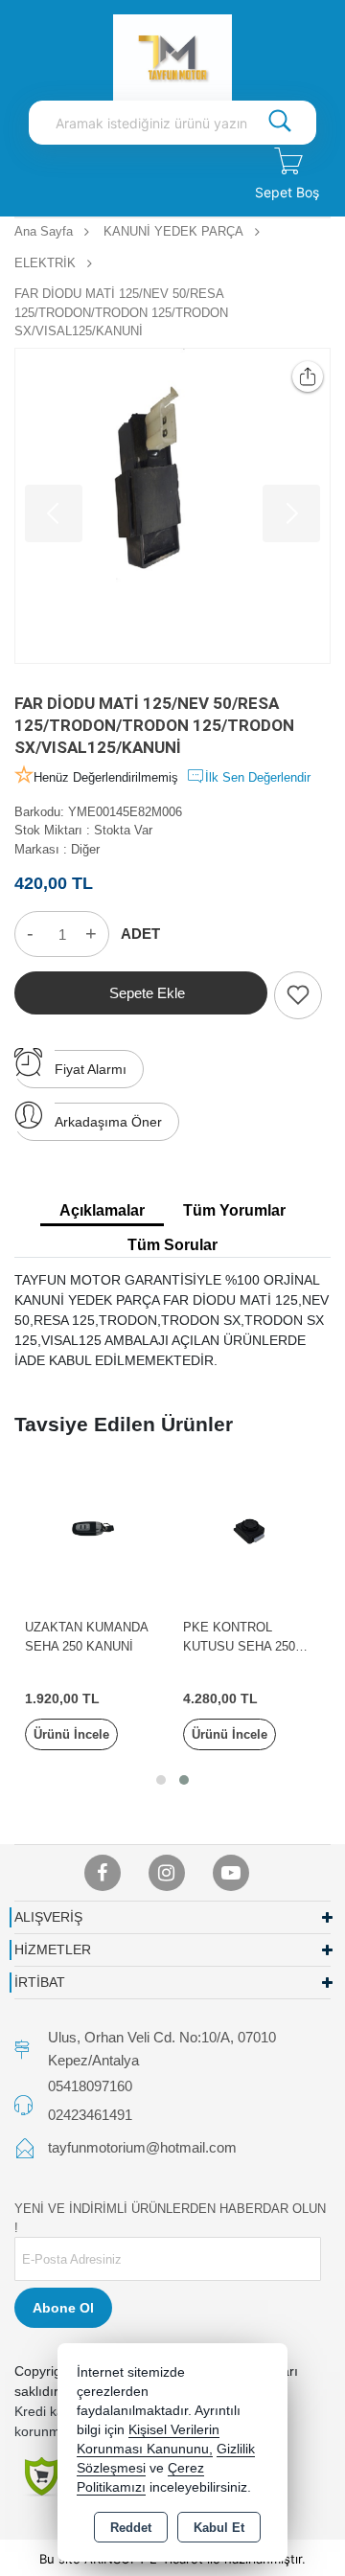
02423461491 (90, 2115)
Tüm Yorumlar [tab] (234, 1210)
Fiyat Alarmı (91, 1069)
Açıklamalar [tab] (102, 1210)
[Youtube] (231, 1873)
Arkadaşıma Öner (108, 1122)
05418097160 (90, 2086)
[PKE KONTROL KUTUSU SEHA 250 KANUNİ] (252, 1531)
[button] (161, 1780)
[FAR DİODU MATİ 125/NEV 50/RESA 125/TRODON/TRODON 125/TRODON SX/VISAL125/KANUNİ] (172, 506)
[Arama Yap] (280, 123)
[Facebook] (103, 1873)
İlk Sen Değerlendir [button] (258, 777)
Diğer (85, 849)
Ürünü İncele (71, 1734)
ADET (140, 934)
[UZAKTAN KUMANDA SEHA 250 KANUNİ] (93, 1531)
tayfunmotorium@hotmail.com (142, 2147)
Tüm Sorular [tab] (172, 1245)
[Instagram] (167, 1873)
